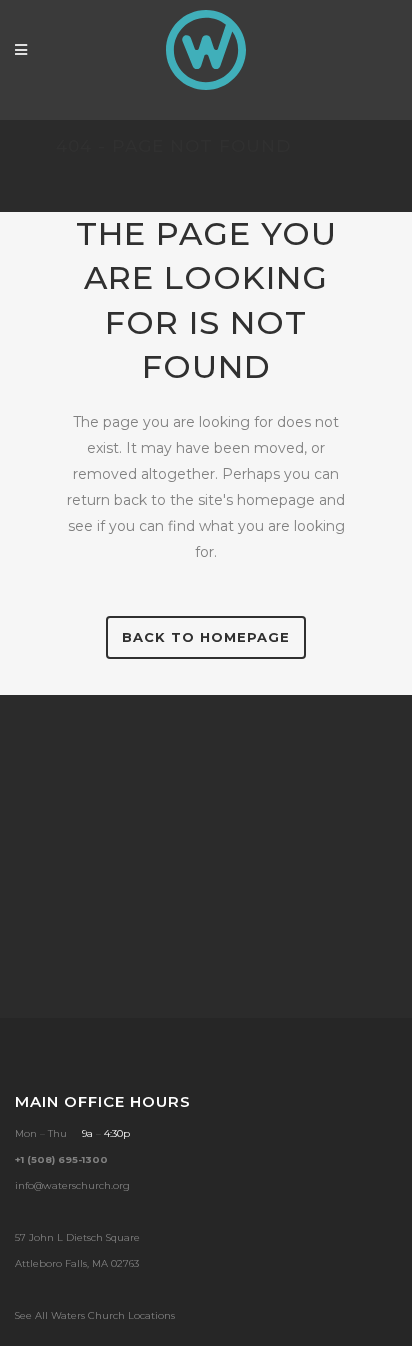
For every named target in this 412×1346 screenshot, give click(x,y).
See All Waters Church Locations (95, 1315)
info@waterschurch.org (72, 1185)
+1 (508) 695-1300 (61, 1159)
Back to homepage (206, 637)
